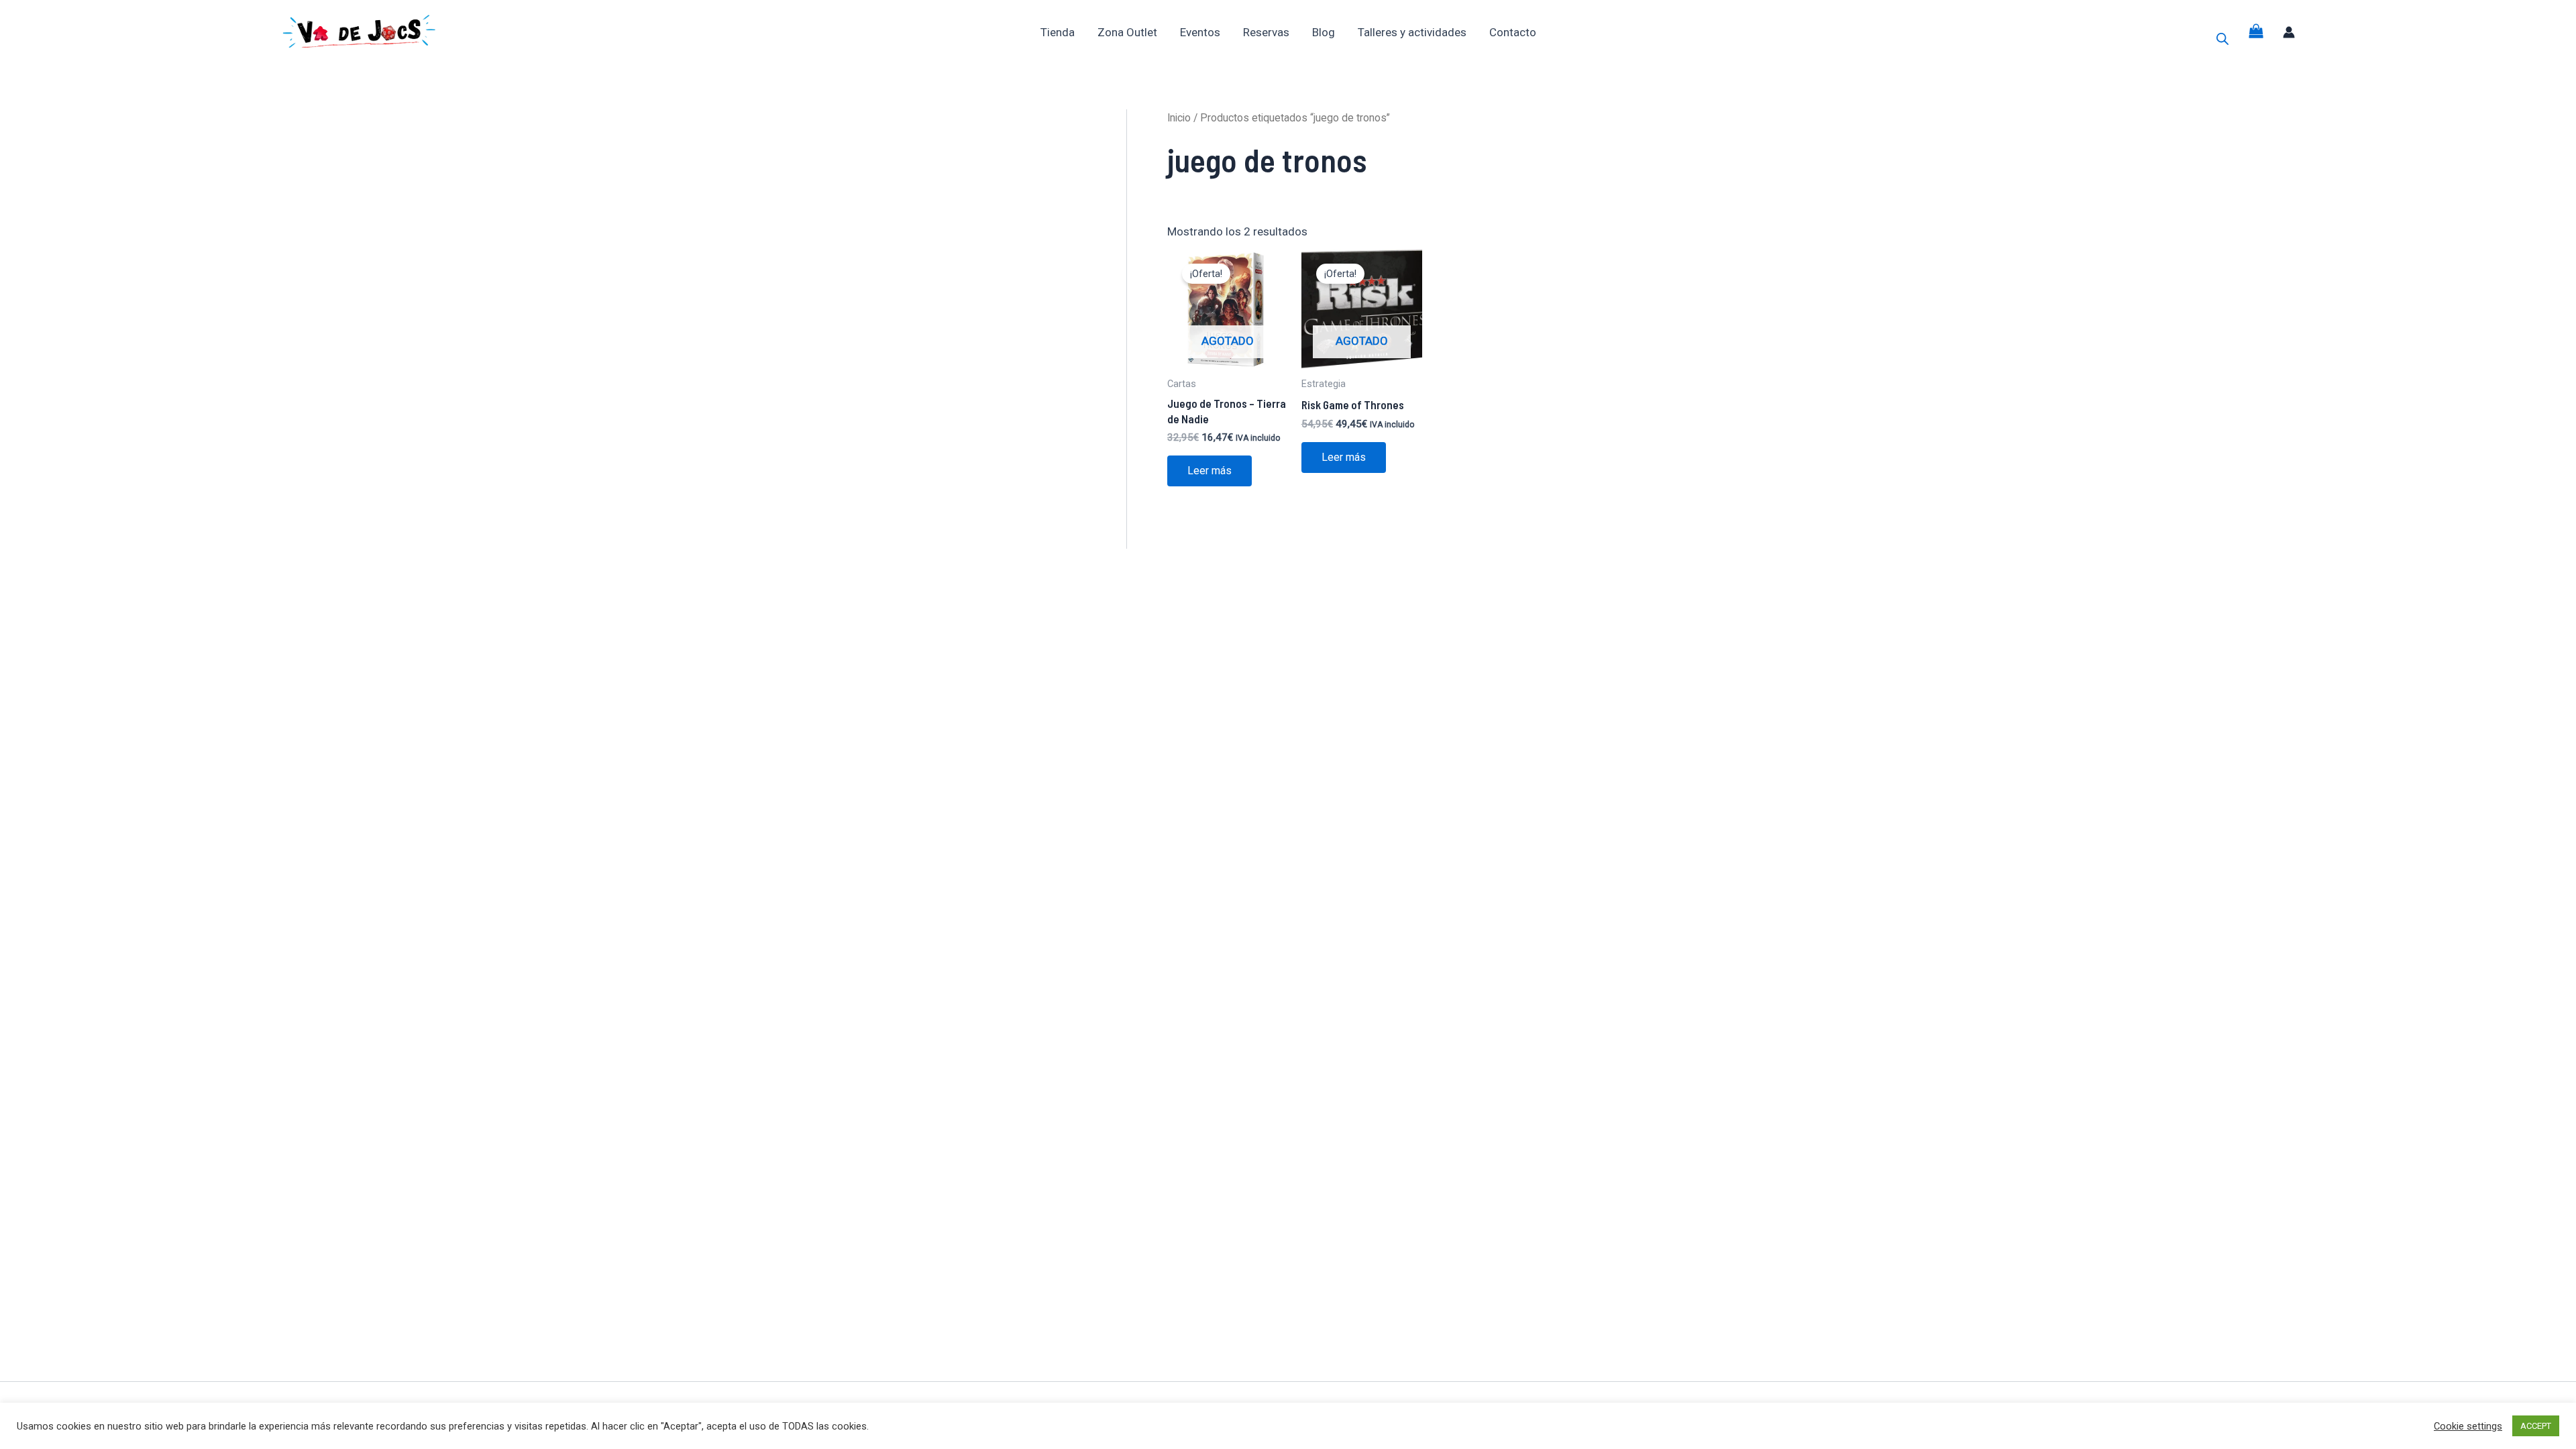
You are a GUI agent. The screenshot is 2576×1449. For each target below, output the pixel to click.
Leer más (1210, 471)
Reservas (1266, 32)
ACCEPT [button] (2536, 1426)
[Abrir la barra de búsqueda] (2222, 39)
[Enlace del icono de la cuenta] (2289, 32)
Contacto (1513, 32)
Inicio (1179, 118)
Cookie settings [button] (2468, 1426)
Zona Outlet (1127, 32)
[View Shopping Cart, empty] (2256, 32)
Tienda (1058, 32)
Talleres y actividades (1412, 32)
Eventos (1200, 32)
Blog (1324, 32)
